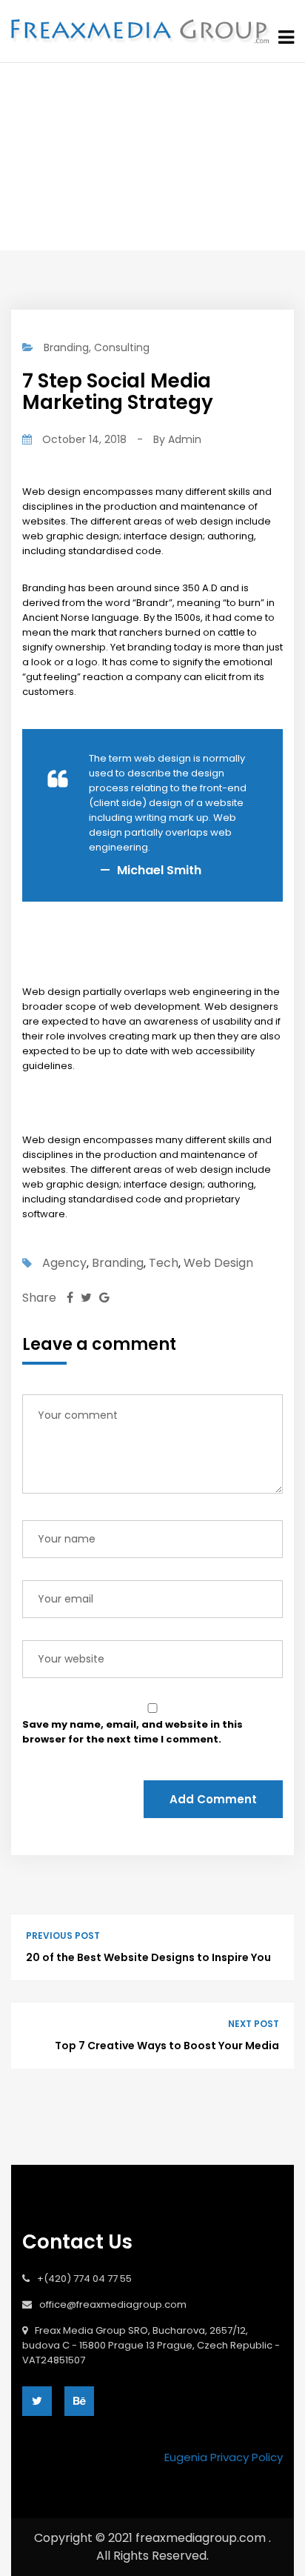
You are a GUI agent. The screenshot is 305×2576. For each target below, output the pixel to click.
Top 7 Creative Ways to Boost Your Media (167, 2046)
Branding (174, 153)
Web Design (218, 1263)
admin (185, 439)
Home (105, 153)
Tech (164, 1263)
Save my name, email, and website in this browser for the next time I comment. (133, 1732)
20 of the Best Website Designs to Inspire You (148, 1957)
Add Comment (213, 1799)
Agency (64, 1263)
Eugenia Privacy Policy (224, 2457)
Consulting (122, 347)
